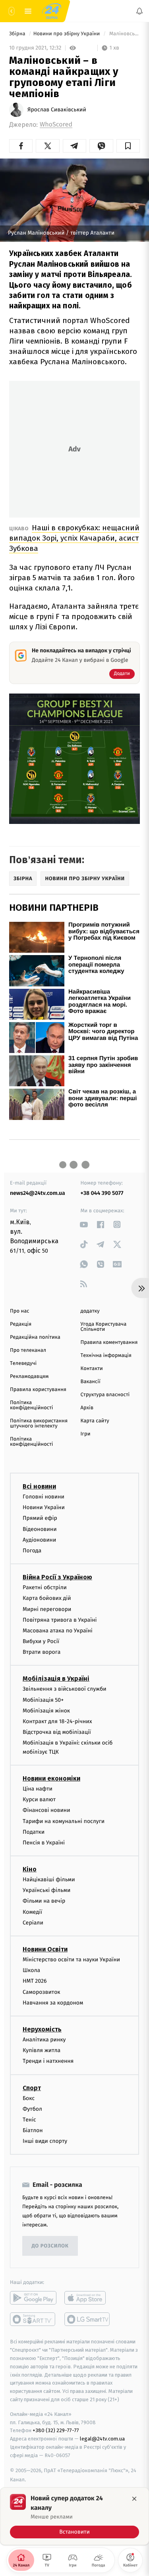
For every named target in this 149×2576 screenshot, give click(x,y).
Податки (34, 1832)
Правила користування (38, 1390)
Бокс (29, 2098)
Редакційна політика (35, 1337)
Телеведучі (23, 1363)
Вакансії (91, 1382)
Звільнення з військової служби (65, 1689)
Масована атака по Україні (58, 1631)
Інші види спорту (45, 2141)
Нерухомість (42, 2029)
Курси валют (39, 1799)
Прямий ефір (40, 1518)
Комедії (32, 1912)
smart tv (33, 2320)
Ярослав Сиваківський (57, 110)
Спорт (32, 2088)
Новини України (44, 1507)
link (84, 1224)
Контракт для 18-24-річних (57, 1721)
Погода (32, 1551)
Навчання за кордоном (53, 2003)
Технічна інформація (106, 1356)
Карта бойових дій (47, 1599)
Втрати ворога (42, 1652)
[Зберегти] (128, 146)
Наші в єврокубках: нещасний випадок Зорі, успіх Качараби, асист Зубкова (74, 538)
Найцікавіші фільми (49, 1879)
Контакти (92, 1369)
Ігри (86, 1434)
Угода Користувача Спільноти (104, 1327)
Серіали (33, 1923)
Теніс (29, 2120)
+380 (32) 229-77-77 (56, 2431)
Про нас (20, 1311)
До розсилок (50, 2246)
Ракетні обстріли (45, 1587)
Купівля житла (42, 2050)
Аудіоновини (39, 1540)
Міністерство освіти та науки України (71, 1960)
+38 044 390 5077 (102, 1193)
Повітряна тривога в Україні (60, 1620)
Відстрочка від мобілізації (57, 1732)
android (33, 2298)
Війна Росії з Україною (57, 1577)
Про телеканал (28, 1350)
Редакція (21, 1324)
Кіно (30, 1869)
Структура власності (105, 1395)
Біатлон (33, 2130)
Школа (31, 1970)
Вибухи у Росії (41, 1641)
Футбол (32, 2109)
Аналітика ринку (44, 2040)
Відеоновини (40, 1529)
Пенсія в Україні (44, 1843)
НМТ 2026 (35, 1981)
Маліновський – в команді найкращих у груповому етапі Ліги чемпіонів (124, 34)
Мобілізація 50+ (43, 1700)
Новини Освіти (45, 1949)
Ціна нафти (38, 1789)
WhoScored (56, 125)
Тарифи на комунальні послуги (64, 1821)
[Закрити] (134, 2499)
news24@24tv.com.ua (38, 1193)
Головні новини (44, 1497)
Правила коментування (109, 1342)
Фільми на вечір (44, 1901)
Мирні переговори (47, 1609)
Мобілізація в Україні (56, 1679)
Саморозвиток (42, 1992)
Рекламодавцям (29, 1377)
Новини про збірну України (67, 34)
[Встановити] (74, 2516)
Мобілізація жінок (46, 1711)
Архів (87, 1408)
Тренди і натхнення (48, 2061)
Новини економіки (51, 1778)
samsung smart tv (88, 2320)
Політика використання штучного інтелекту (39, 1424)
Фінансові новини (46, 1811)
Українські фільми (46, 1890)
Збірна (18, 34)
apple (88, 2298)
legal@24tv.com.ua (102, 2439)
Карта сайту (95, 1421)
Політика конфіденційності (32, 1405)
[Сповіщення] (139, 11)
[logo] (52, 11)
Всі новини (39, 1486)
